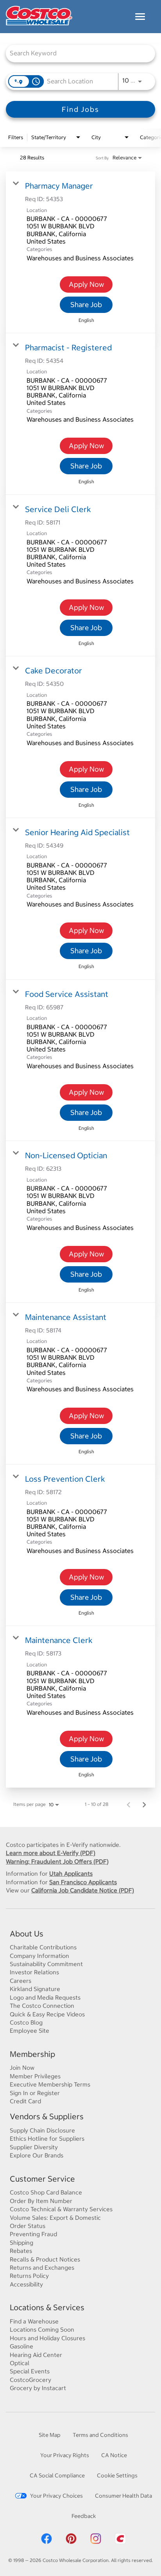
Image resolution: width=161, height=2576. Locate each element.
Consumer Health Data (123, 2496)
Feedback (84, 2516)
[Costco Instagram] (96, 2543)
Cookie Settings (117, 2475)
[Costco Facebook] (47, 2543)
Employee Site (30, 2031)
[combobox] (77, 53)
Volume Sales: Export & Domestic (55, 2218)
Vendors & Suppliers (47, 2116)
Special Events (30, 2371)
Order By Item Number (41, 2201)
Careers (21, 1981)
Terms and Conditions (100, 2435)
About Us (27, 1934)
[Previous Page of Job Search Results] (129, 1804)
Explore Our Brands (37, 2155)
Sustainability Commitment (46, 1964)
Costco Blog (26, 2022)
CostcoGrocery (30, 2380)
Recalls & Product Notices (45, 2259)
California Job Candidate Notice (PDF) (83, 1890)
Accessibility (26, 2284)
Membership (32, 2054)
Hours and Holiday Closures (47, 2338)
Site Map (50, 2435)
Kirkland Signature (35, 1989)
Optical (20, 2363)
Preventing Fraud (33, 2234)
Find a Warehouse (34, 2321)
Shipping (21, 2243)
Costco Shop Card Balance (46, 2192)
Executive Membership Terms (50, 2084)
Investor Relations (34, 1972)
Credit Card (25, 2101)
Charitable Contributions (43, 1947)
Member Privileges (35, 2076)
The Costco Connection (42, 2006)
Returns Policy (29, 2276)
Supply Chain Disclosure (42, 2130)
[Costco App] (120, 2543)
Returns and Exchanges (42, 2268)
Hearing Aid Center (36, 2355)
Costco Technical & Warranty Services (61, 2209)
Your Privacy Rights (65, 2455)
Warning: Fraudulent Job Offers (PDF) (57, 1861)
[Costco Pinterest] (71, 2543)
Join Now (22, 2068)
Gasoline (21, 2346)
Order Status (28, 2226)
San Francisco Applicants (83, 1882)
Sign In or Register (35, 2093)
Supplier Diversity (34, 2147)
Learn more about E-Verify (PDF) (51, 1853)
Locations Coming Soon (42, 2330)
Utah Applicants (71, 1874)
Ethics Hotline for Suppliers (47, 2139)
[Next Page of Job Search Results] (144, 1804)
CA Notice (114, 2455)
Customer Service (42, 2179)
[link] (80, 252)
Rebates (21, 2251)
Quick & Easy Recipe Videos (47, 2014)
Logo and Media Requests (45, 1997)
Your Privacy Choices (56, 2496)
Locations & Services (47, 2307)
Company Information (39, 1956)
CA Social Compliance (57, 2475)
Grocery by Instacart (38, 2388)
